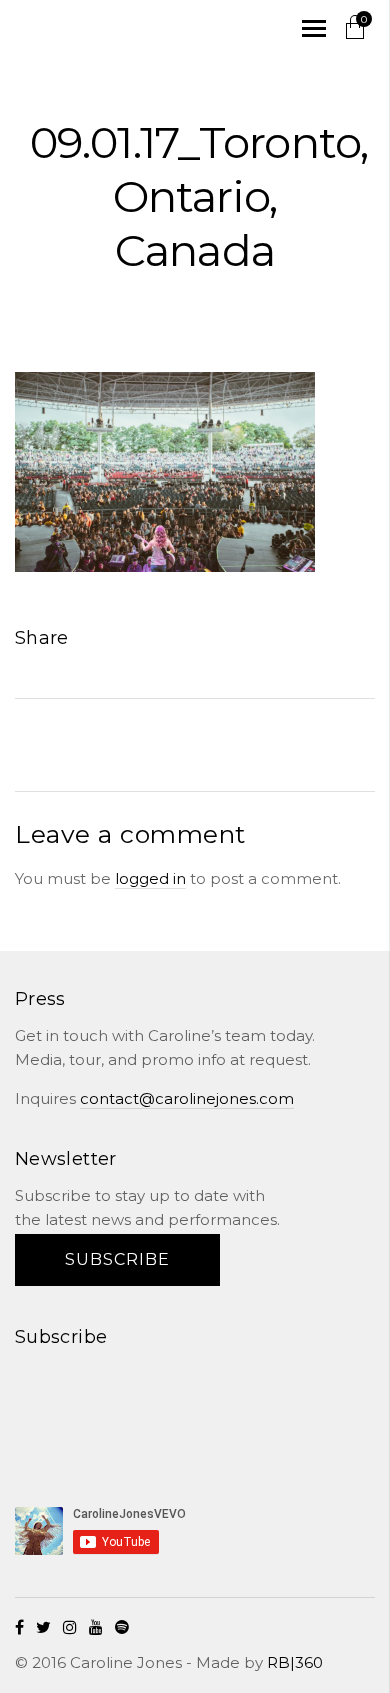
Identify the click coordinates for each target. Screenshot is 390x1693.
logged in (150, 878)
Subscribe (117, 1259)
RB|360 (295, 1662)
